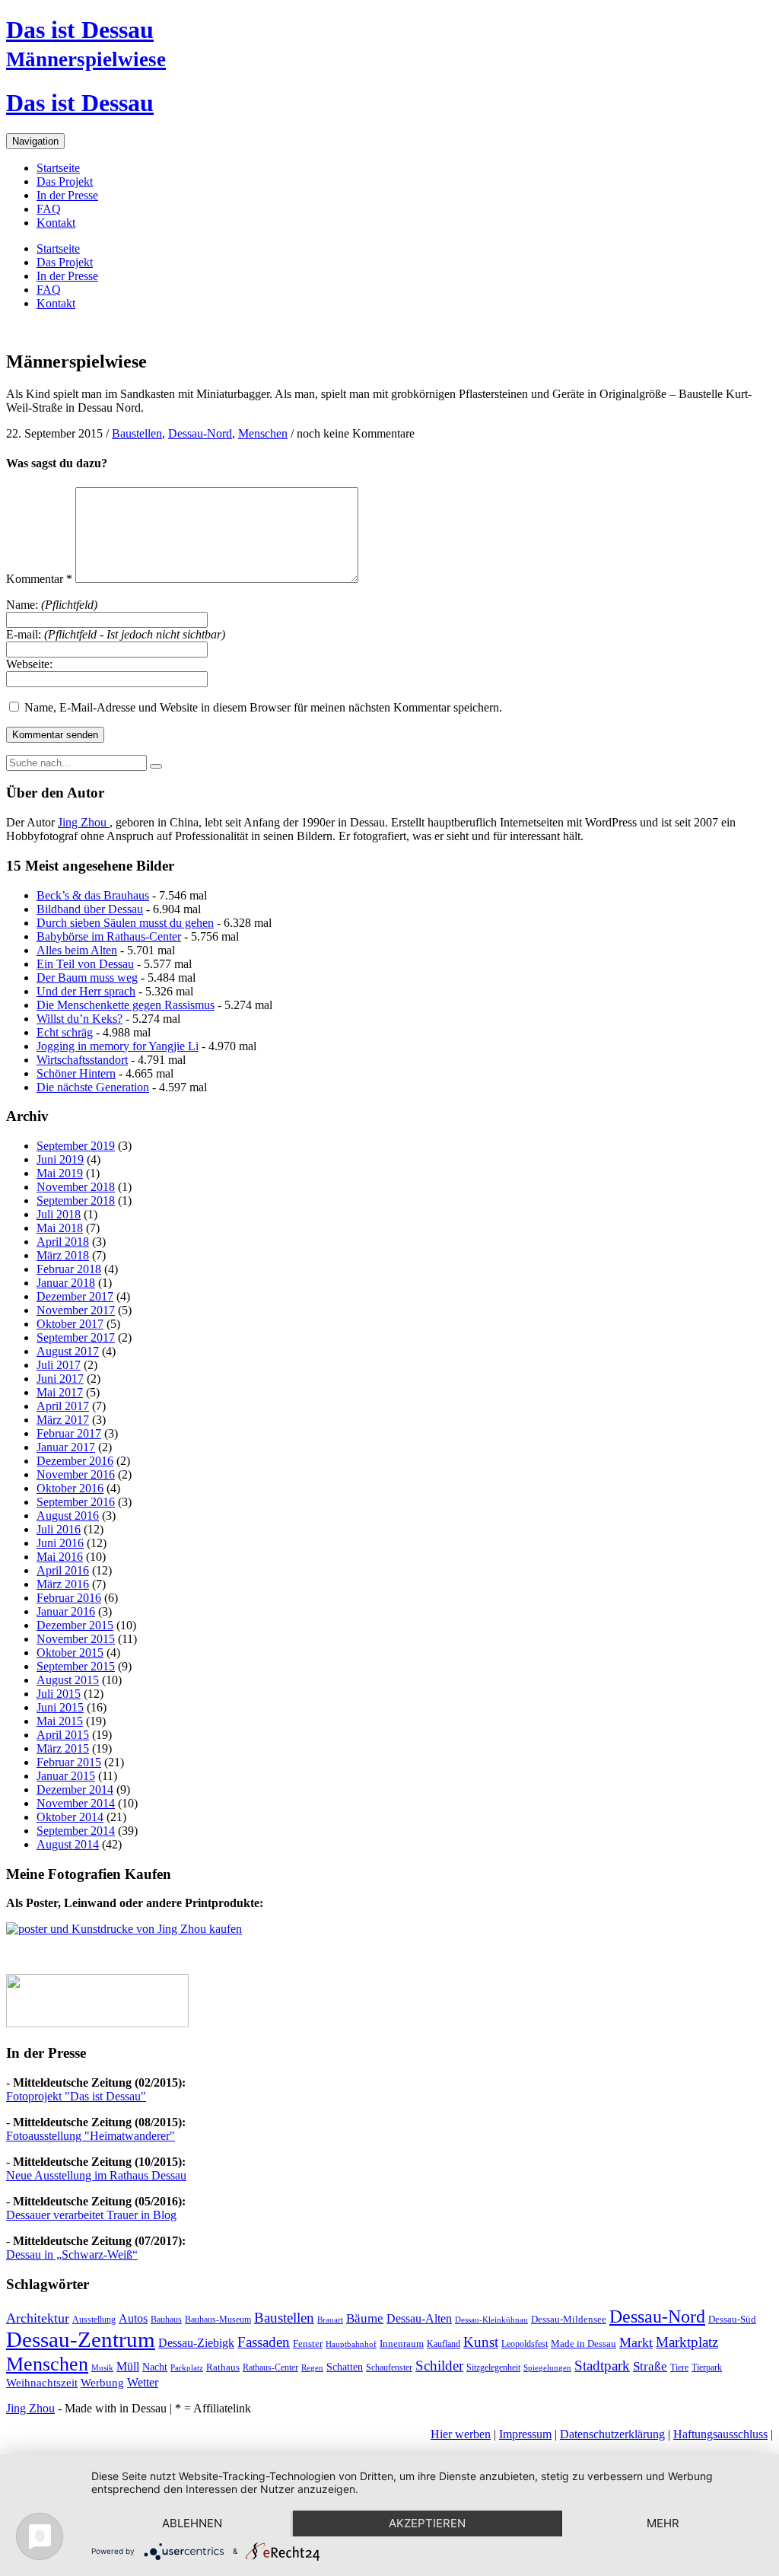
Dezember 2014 (75, 1790)
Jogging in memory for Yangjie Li (118, 1046)
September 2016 (76, 1502)
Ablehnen (192, 2523)
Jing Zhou (84, 822)
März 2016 (63, 1584)
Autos (133, 2319)
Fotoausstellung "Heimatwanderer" (91, 2136)
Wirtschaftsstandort (82, 1060)
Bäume (365, 2318)
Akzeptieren (427, 2523)
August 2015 (68, 1680)
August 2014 (68, 1844)
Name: (52, 605)
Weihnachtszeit (42, 2383)
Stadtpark (602, 2366)
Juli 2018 (59, 1214)
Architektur (38, 2318)
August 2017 (68, 1351)
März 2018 (63, 1255)
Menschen (263, 433)
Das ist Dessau (80, 30)
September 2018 (76, 1200)
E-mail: (116, 634)
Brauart (330, 2320)
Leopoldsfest (525, 2344)
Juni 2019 (60, 1159)
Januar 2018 (66, 1283)
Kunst (481, 2342)
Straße (650, 2366)
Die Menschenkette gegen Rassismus (126, 1005)
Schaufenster (389, 2367)
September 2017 (76, 1337)
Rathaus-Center (270, 2367)
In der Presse (67, 195)
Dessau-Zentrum (81, 2339)
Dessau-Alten (419, 2318)
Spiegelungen (547, 2368)
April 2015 (63, 1735)
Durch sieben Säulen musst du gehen (125, 923)
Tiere (679, 2367)
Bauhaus (166, 2320)
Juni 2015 (60, 1707)
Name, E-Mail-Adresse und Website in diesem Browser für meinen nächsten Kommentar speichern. (263, 707)
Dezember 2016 (75, 1461)
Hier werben (461, 2434)
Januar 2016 (66, 1611)
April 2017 (63, 1406)
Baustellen (137, 433)
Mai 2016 (60, 1557)
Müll (128, 2366)
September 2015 (76, 1666)
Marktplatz (687, 2342)
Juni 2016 (60, 1543)
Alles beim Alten (77, 950)
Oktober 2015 (70, 1653)
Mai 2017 (60, 1392)
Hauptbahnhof (351, 2344)
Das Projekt (65, 181)
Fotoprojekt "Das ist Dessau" (76, 2096)
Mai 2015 (60, 1721)
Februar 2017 (69, 1433)
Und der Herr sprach (86, 991)
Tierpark (707, 2367)
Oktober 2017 (70, 1324)
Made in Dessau (583, 2344)
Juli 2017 (59, 1365)
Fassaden (264, 2342)
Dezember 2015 (75, 1625)
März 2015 (63, 1748)
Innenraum (402, 2344)
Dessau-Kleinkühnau (491, 2320)
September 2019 (76, 1146)
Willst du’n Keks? (79, 1019)
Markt (636, 2342)
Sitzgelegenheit (493, 2367)
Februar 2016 (69, 1598)
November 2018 (76, 1187)
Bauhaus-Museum (218, 2320)
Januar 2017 (66, 1447)
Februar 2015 (69, 1762)
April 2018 (63, 1242)
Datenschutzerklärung (612, 2434)
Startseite (58, 168)
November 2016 (76, 1474)
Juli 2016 (59, 1529)
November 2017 (76, 1310)
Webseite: (29, 664)
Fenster (308, 2344)
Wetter (143, 2382)
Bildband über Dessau (90, 909)
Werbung (102, 2383)
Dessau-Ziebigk (196, 2343)
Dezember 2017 (75, 1296)
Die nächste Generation (93, 1087)
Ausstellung (94, 2320)
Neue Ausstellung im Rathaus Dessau (96, 2175)
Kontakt (56, 223)
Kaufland (444, 2344)
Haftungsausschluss (720, 2434)
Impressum (525, 2434)
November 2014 (76, 1803)
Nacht (155, 2367)
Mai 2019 (60, 1173)
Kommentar (39, 579)
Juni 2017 (60, 1379)
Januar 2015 (66, 1776)
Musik (102, 2368)
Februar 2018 (69, 1269)
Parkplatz (187, 2368)
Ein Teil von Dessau (85, 964)
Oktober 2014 (70, 1817)
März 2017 (63, 1420)
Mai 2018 (60, 1228)
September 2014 (76, 1831)
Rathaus (223, 2367)
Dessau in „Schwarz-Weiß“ (72, 2254)
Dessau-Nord (200, 433)
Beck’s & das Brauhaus (93, 895)
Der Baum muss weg (87, 978)
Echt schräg (65, 1032)
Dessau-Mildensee (569, 2319)
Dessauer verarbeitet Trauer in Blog (91, 2215)
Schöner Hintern (76, 1073)
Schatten (345, 2367)
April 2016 (63, 1570)
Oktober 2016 (70, 1488)
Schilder (439, 2366)
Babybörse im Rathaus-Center (109, 936)
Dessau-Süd (732, 2319)
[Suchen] (156, 766)
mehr (663, 2523)
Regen (312, 2368)
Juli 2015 (59, 1694)
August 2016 (68, 1516)
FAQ (49, 209)
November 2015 (76, 1639)
